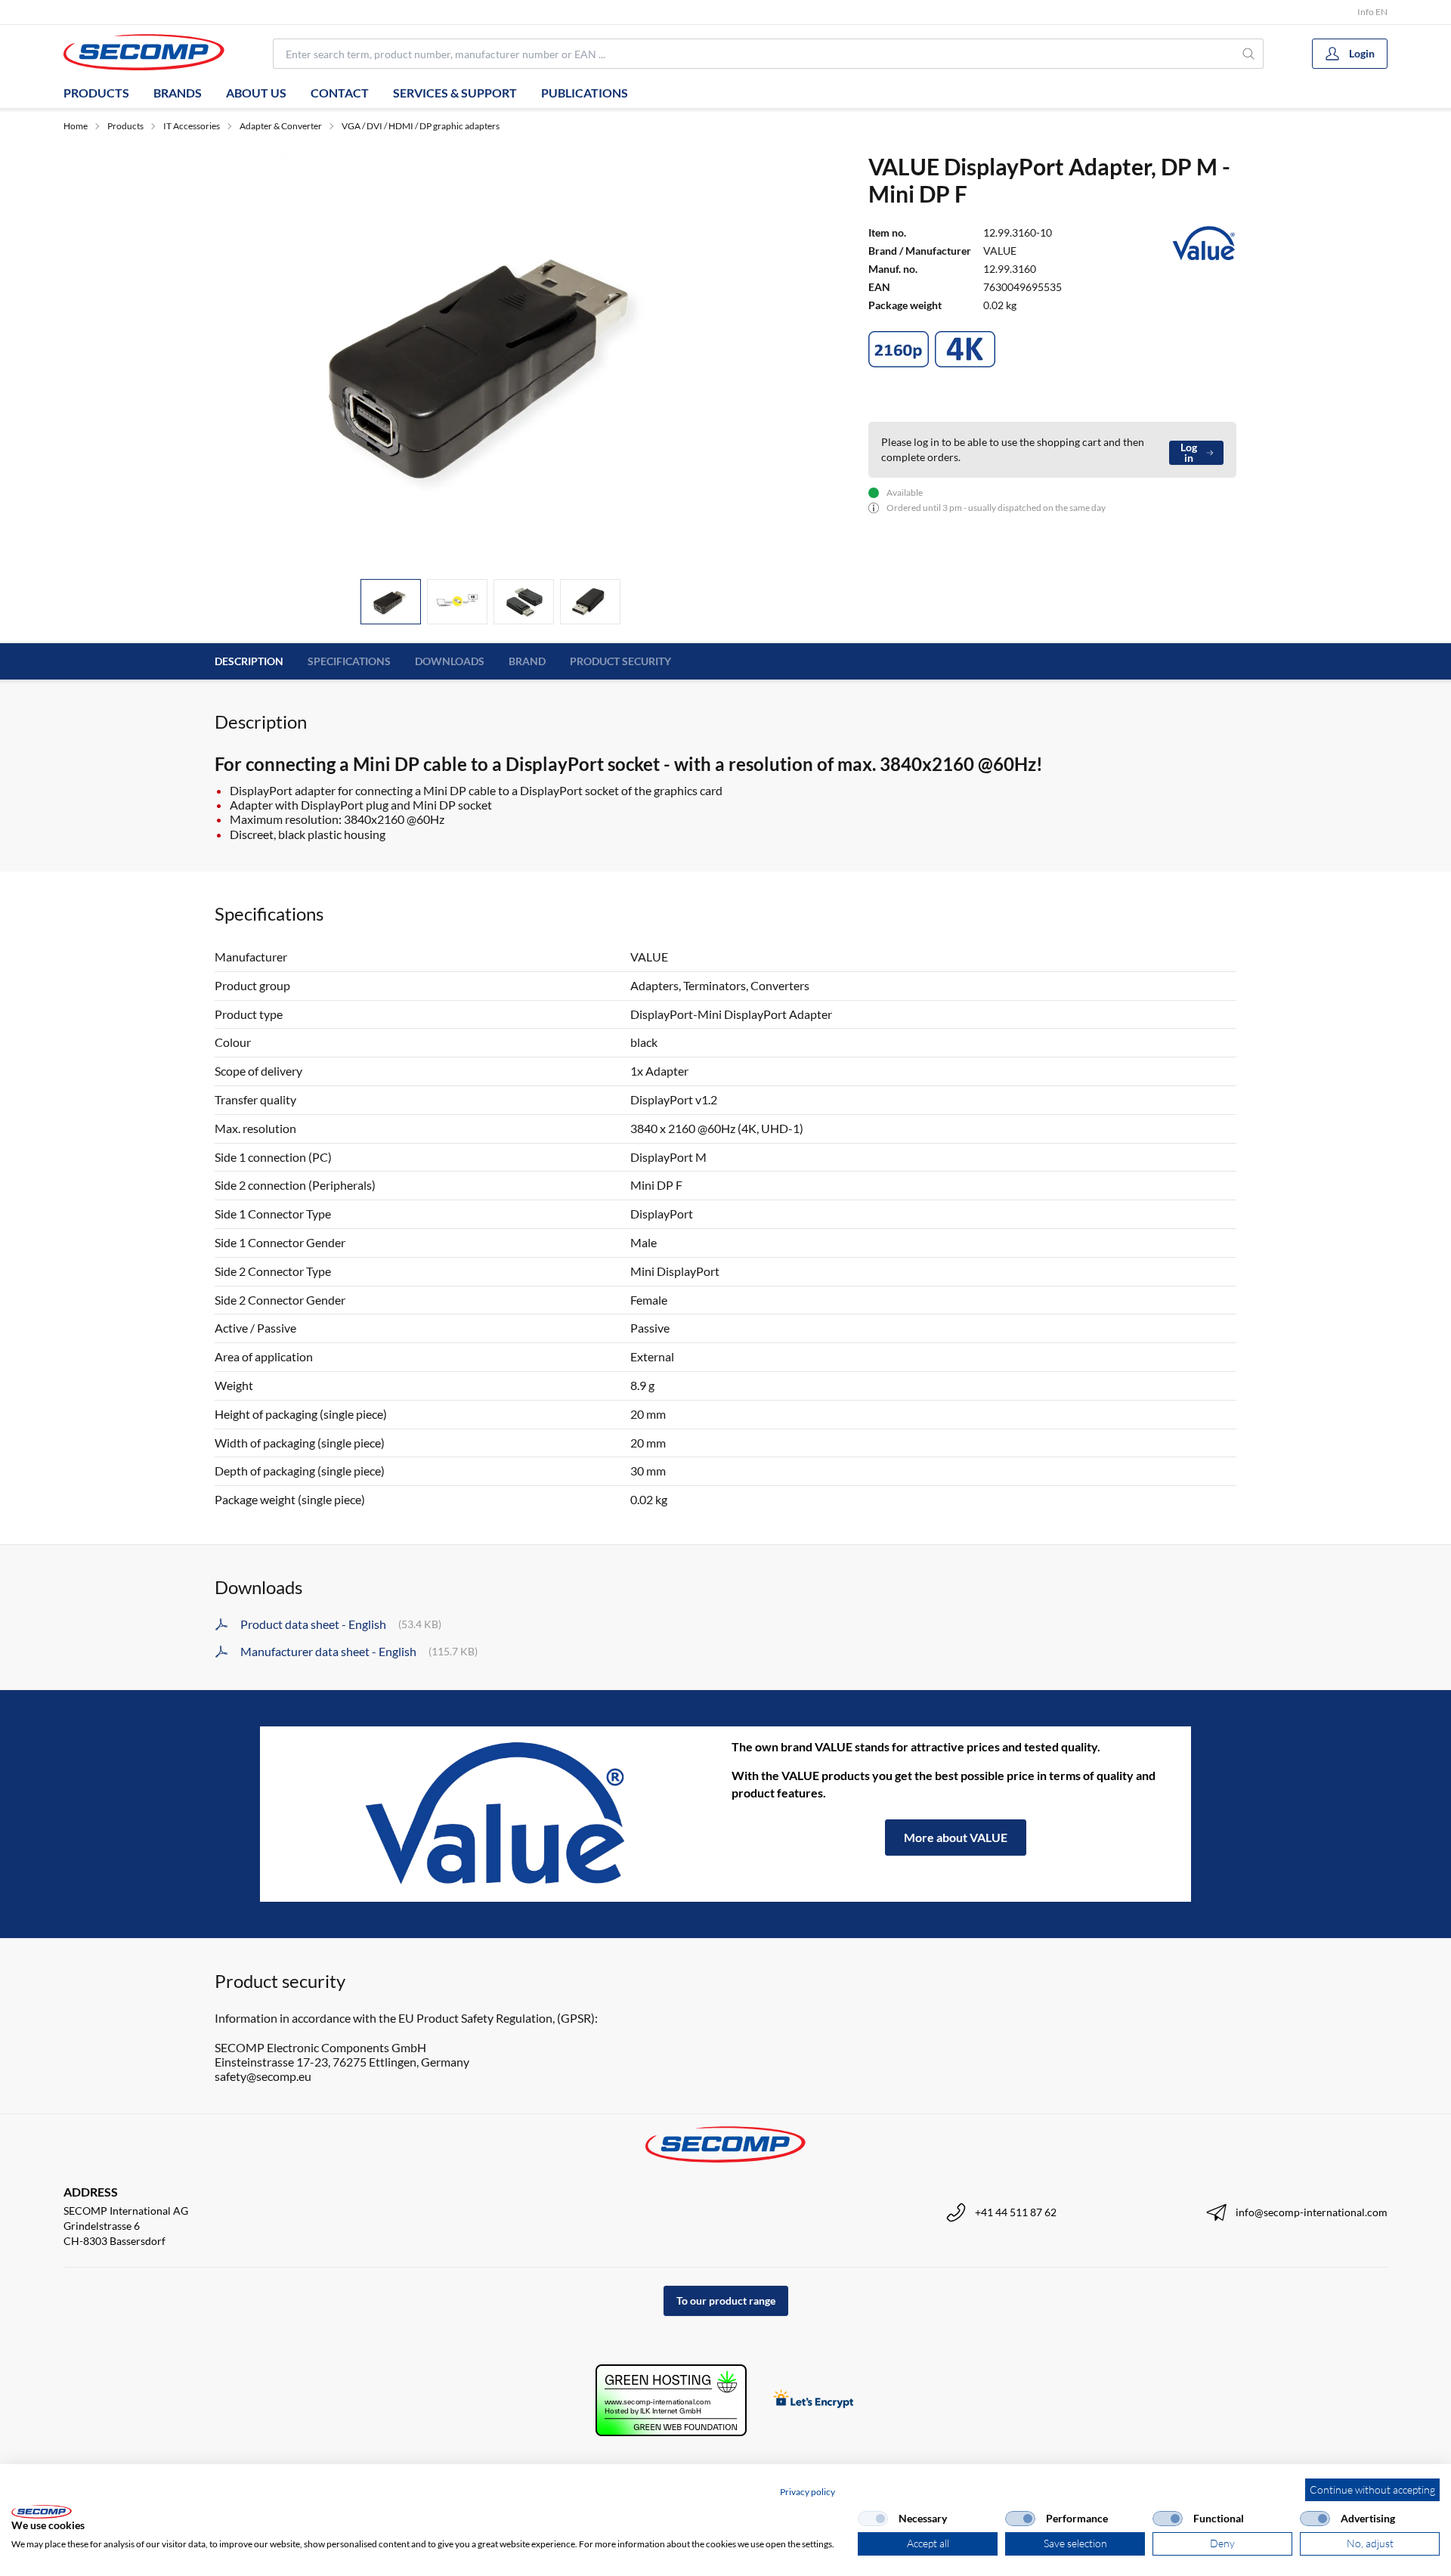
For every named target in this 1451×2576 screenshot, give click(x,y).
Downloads (450, 661)
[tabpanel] (490, 360)
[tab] (391, 602)
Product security (620, 661)
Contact (340, 93)
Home (76, 126)
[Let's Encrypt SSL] (814, 2400)
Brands (178, 93)
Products (96, 93)
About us (256, 93)
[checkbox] (873, 2519)
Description (249, 661)
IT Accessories (192, 126)
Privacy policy (807, 2492)
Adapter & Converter (281, 126)
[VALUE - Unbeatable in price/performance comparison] (496, 1814)
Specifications (349, 661)
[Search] (1249, 54)
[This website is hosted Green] (671, 2400)
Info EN (1372, 12)
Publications (585, 93)
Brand (527, 661)
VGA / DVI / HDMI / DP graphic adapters (421, 126)
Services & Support (455, 93)
